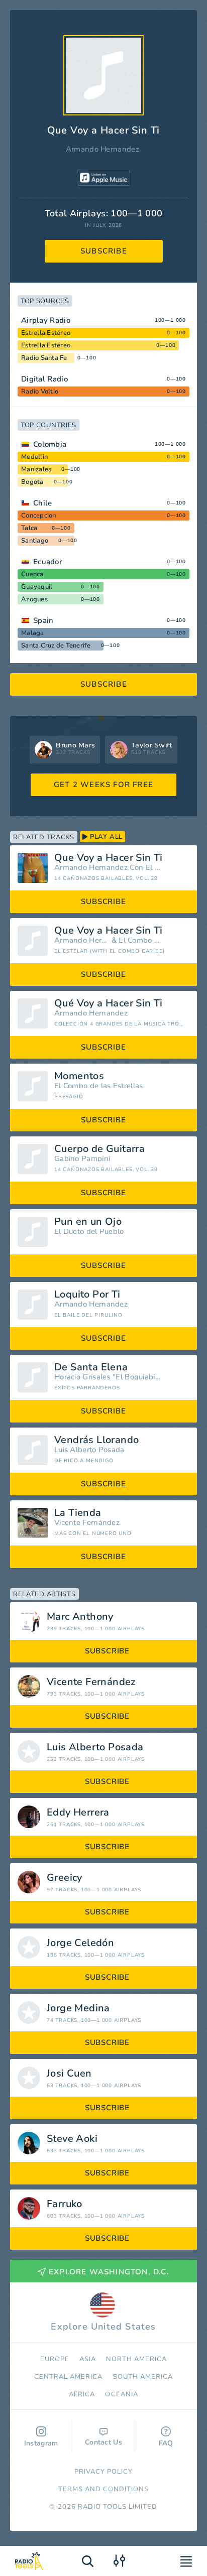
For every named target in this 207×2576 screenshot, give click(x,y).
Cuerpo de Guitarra (99, 1149)
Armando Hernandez (102, 149)
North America (137, 2359)
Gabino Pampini (82, 1159)
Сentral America (69, 2377)
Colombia (50, 444)
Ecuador (48, 562)
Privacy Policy (104, 2472)
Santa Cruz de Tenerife (56, 646)
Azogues (34, 599)
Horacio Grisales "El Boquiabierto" (108, 1377)
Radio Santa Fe (44, 358)
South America (143, 2377)
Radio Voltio (40, 392)
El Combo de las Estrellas (99, 1086)
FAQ (166, 2443)
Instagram (41, 2443)
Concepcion (39, 516)
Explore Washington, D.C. (109, 2272)
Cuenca (32, 574)
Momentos (79, 1076)
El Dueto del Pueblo (89, 1232)
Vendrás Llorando (96, 1440)
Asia (88, 2359)
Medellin (34, 457)
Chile (43, 503)
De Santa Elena (91, 1367)
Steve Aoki (72, 2139)
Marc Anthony (80, 1617)
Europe (55, 2359)
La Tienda (78, 1513)
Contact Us (103, 2442)
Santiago (35, 541)
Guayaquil (37, 587)
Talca (29, 528)
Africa (82, 2394)
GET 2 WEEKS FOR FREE (103, 785)
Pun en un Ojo (88, 1222)
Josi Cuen (69, 2074)
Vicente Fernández (87, 1523)
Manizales (36, 469)
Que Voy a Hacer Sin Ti (109, 858)
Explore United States (103, 2327)
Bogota (32, 482)
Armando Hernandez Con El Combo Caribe (108, 868)
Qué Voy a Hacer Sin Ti (109, 1003)
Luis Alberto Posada (89, 1450)
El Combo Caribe (140, 940)
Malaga (33, 633)
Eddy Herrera (78, 1813)
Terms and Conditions (104, 2489)
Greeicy (65, 1878)
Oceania (121, 2394)
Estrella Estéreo (46, 333)
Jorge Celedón (80, 1943)
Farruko (65, 2204)
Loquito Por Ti (87, 1295)
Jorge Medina (78, 2008)
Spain (43, 620)
